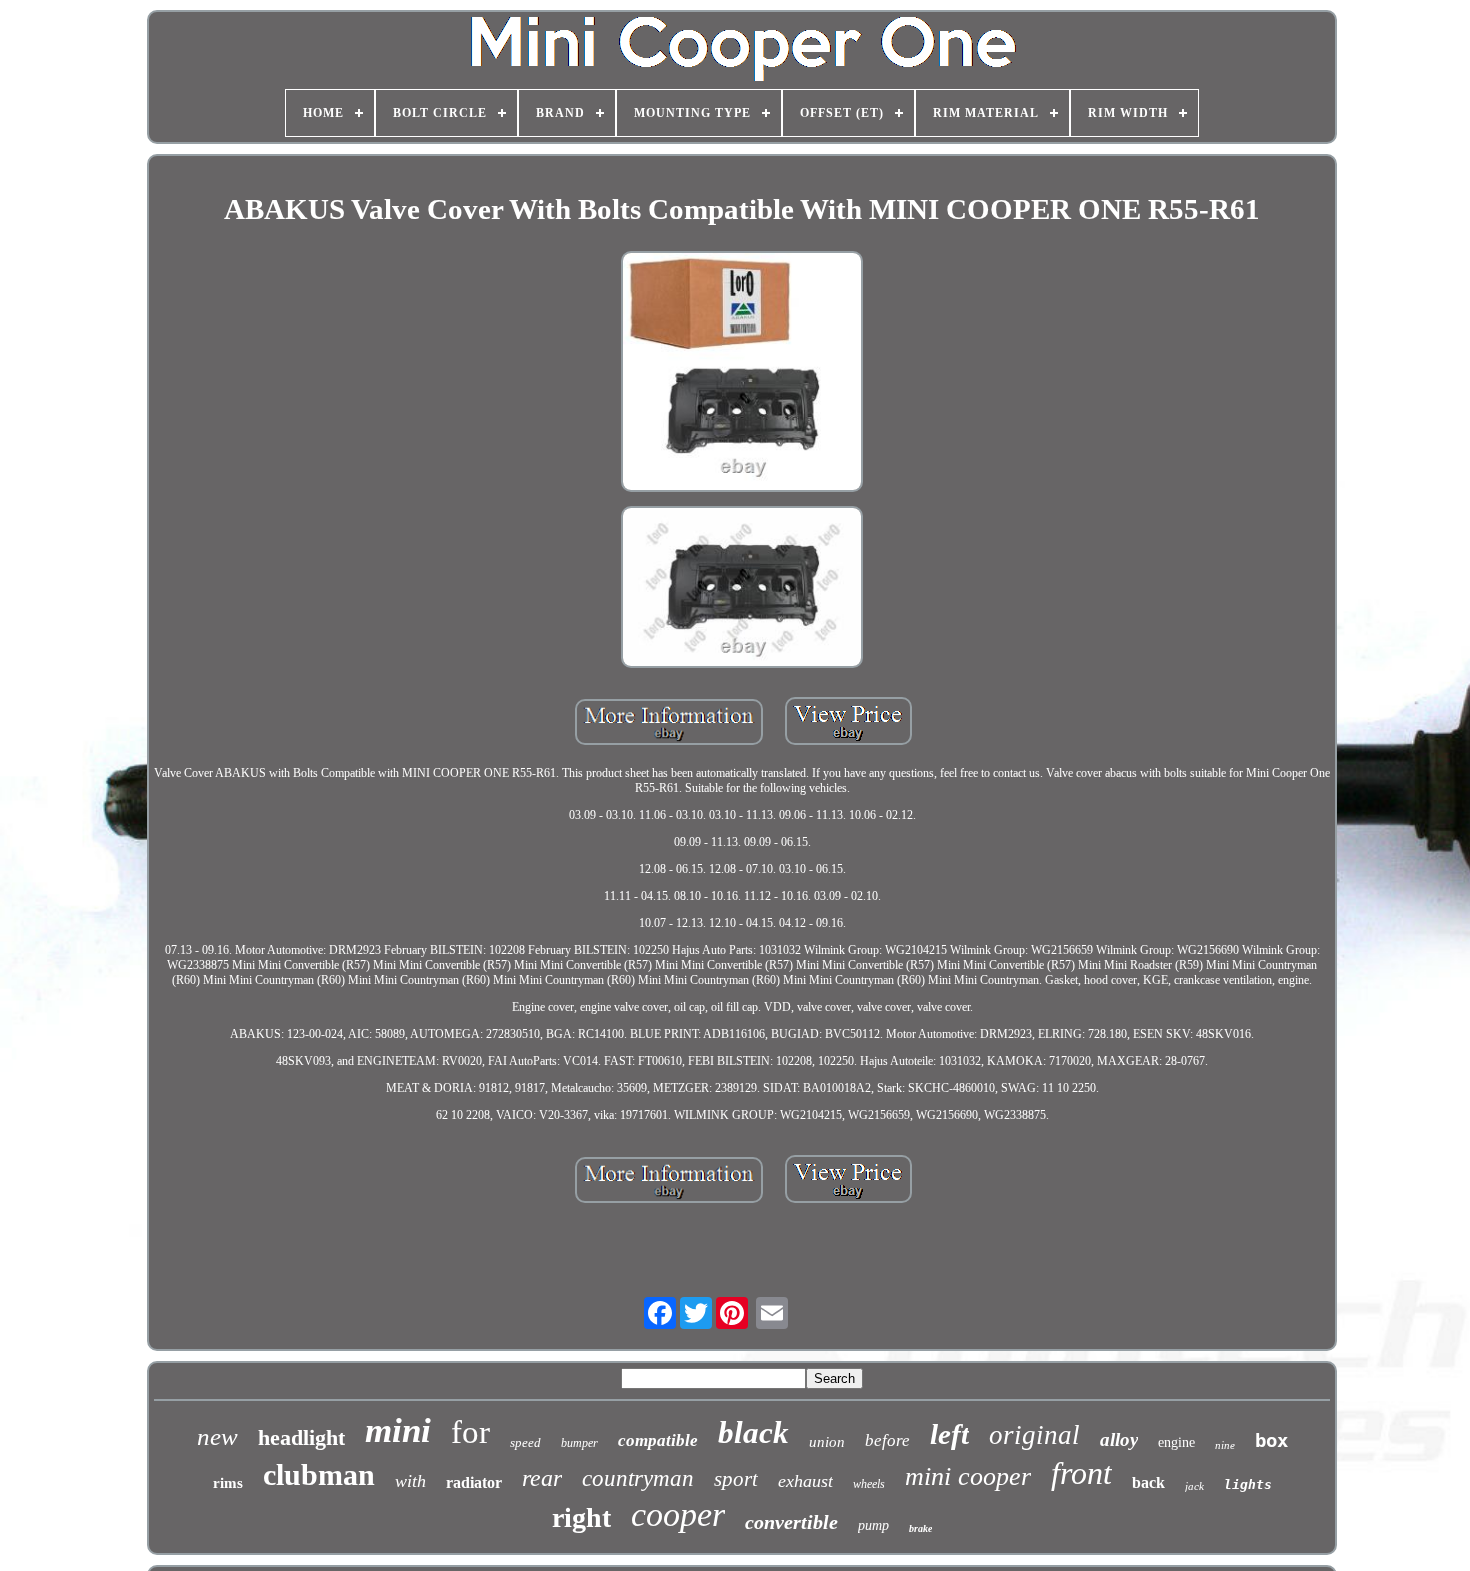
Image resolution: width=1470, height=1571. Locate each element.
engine (1176, 1442)
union (827, 1442)
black (753, 1432)
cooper (678, 1514)
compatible (658, 1440)
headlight (301, 1437)
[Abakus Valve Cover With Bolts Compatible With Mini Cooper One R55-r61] (742, 374)
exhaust (805, 1481)
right (581, 1517)
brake (920, 1528)
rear (542, 1478)
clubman (319, 1474)
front (1081, 1473)
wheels (869, 1484)
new (217, 1436)
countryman (638, 1478)
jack (1194, 1486)
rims (228, 1483)
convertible (791, 1522)
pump (873, 1525)
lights (1248, 1484)
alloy (1119, 1439)
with (410, 1481)
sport (736, 1479)
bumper (579, 1443)
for (470, 1432)
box (1271, 1440)
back (1148, 1482)
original (1034, 1435)
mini (398, 1430)
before (887, 1440)
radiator (474, 1482)
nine (1225, 1445)
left (949, 1434)
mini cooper (968, 1476)
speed (525, 1442)
